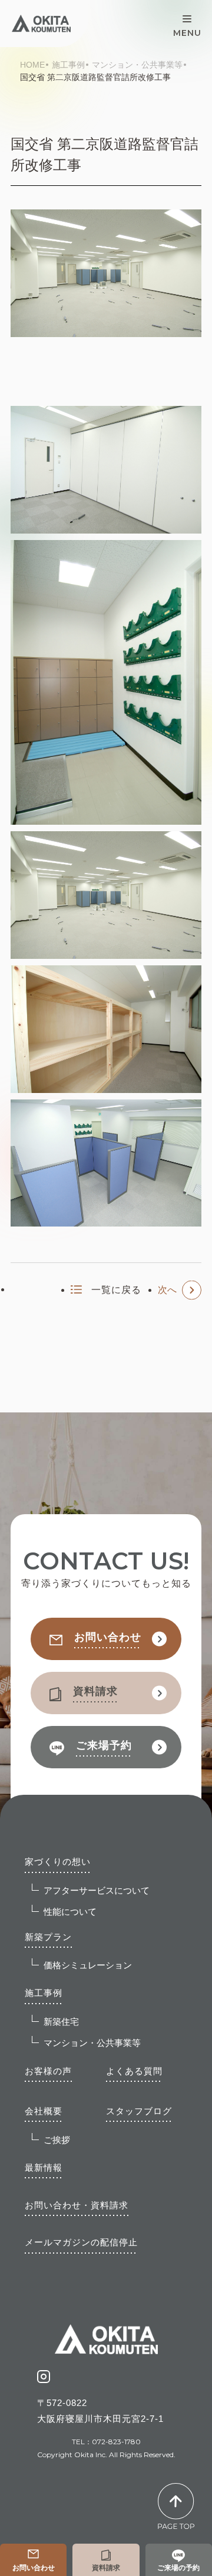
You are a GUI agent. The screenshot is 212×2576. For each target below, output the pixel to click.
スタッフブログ (139, 2111)
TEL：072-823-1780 (106, 2442)
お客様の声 (48, 2071)
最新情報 (44, 2167)
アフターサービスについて (97, 1890)
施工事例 (68, 65)
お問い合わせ (34, 2568)
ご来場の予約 (178, 2568)
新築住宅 (61, 2022)
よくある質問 (134, 2071)
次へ (167, 1290)
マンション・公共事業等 (137, 65)
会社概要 (44, 2111)
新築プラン (48, 1937)
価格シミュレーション (88, 1965)
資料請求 (106, 2568)
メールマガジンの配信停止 (81, 2242)
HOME (32, 65)
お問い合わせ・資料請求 (77, 2205)
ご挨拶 (57, 2140)
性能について (70, 1912)
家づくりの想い (58, 1862)
